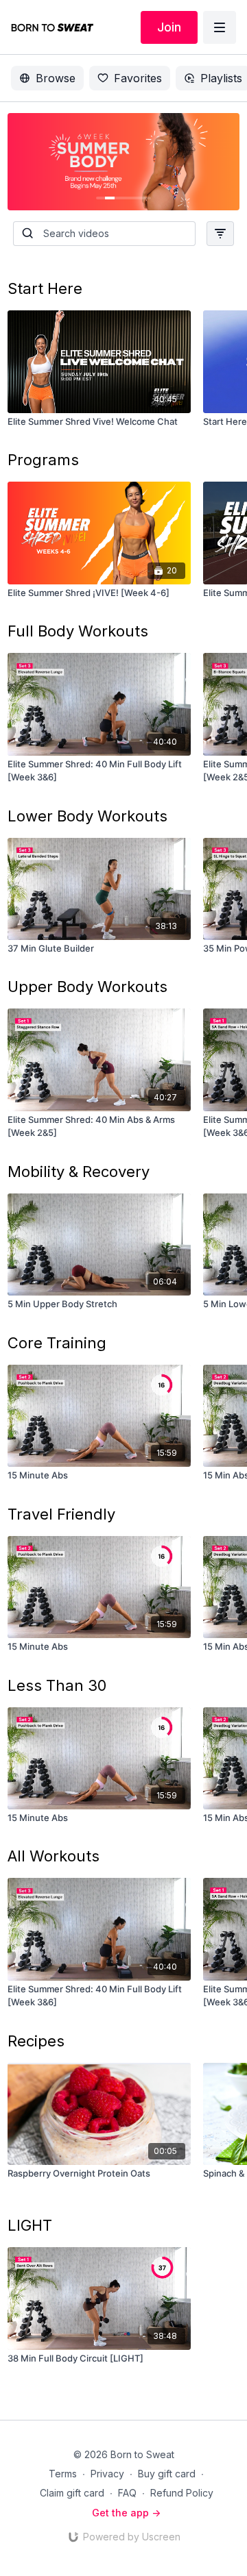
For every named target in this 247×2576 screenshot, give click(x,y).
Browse (56, 78)
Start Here (45, 288)
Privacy (107, 2474)
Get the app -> (126, 2513)
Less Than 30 (57, 1685)
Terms (63, 2474)
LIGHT (30, 2225)
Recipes (36, 2041)
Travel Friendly (61, 1514)
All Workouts (54, 1856)
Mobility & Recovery (79, 1172)
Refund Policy (182, 2493)
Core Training (57, 1343)
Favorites (138, 78)
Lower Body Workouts (87, 816)
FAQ (127, 2493)
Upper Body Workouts (87, 987)
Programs (43, 460)
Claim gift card (72, 2493)
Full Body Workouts (78, 631)
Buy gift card (167, 2474)
